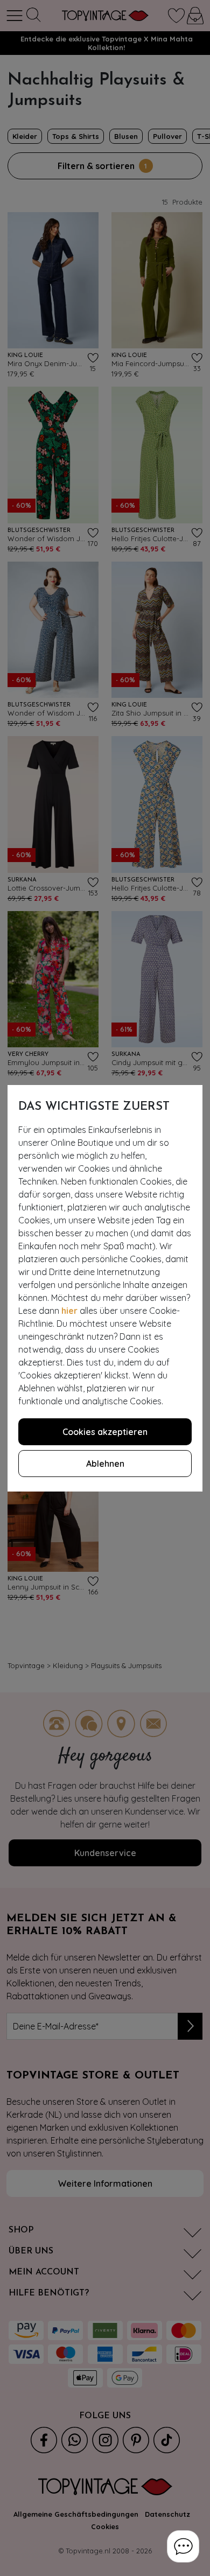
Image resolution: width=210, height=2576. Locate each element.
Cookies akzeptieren (105, 1432)
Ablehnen (105, 1464)
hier (69, 1311)
